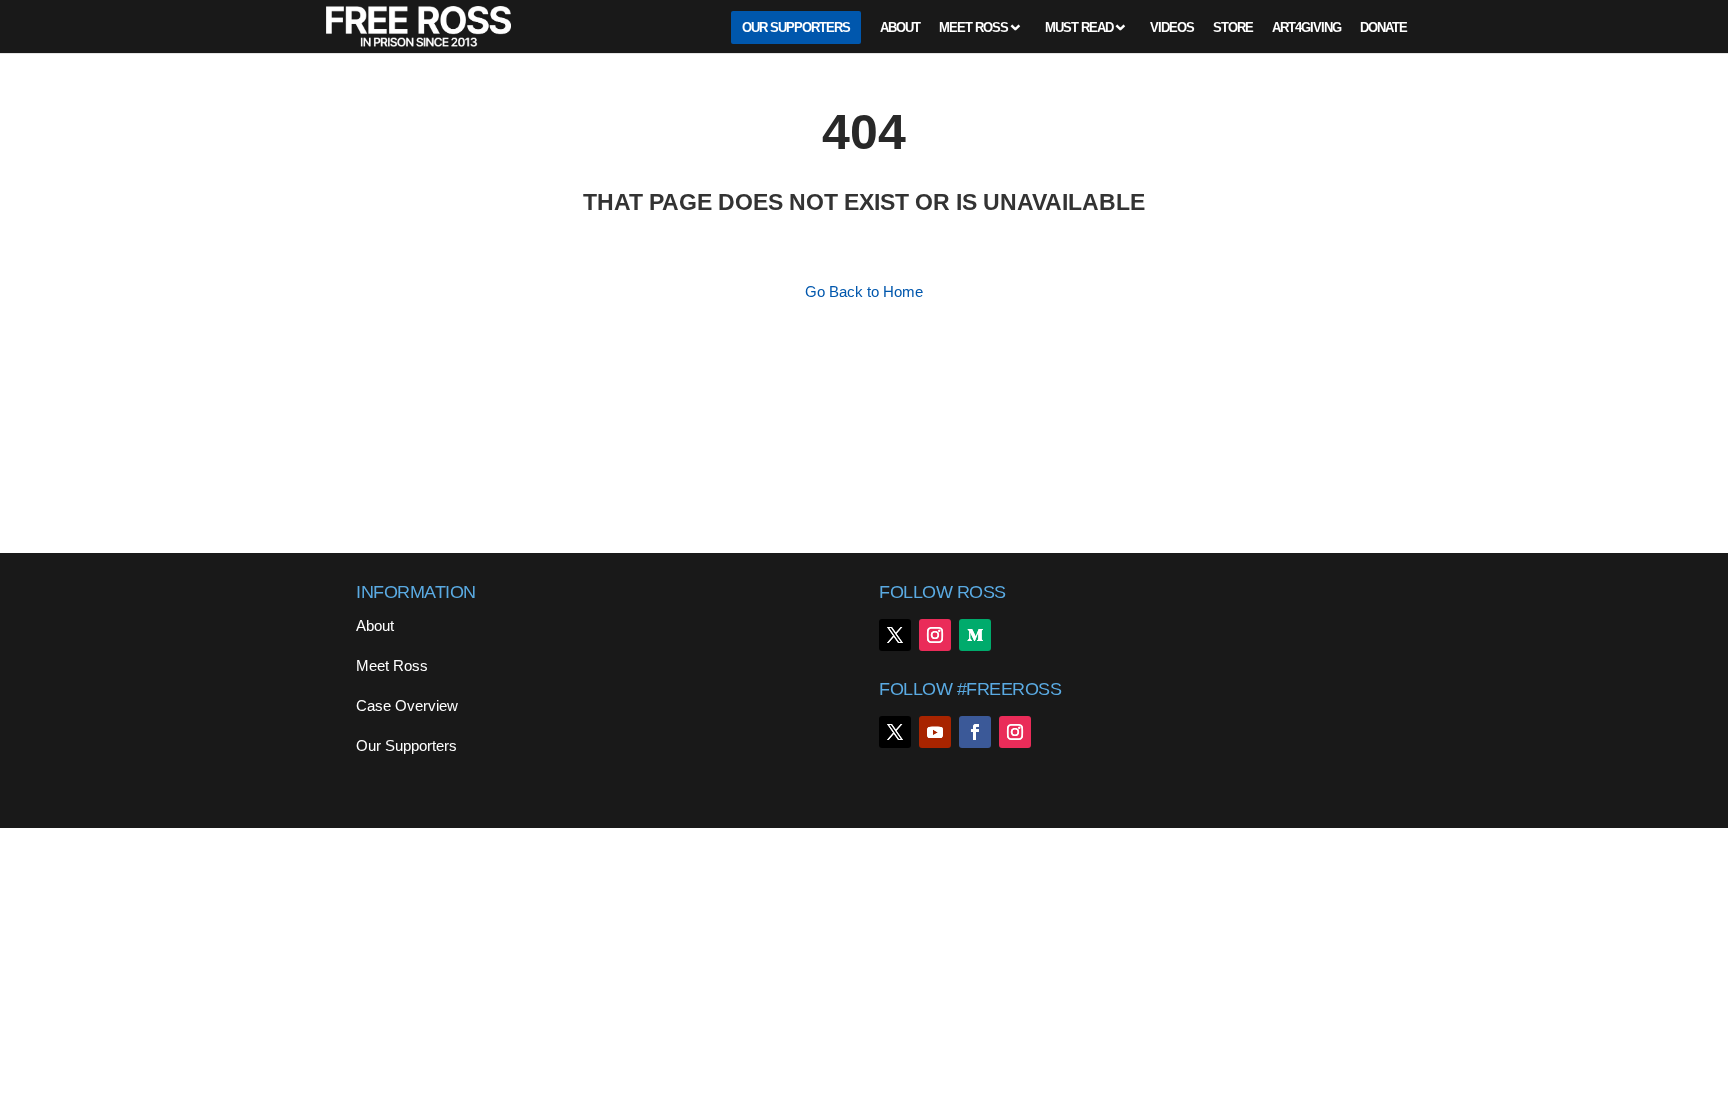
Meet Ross (973, 28)
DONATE (1383, 28)
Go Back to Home (864, 291)
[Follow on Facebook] (975, 732)
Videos (1172, 28)
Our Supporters (796, 28)
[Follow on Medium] (975, 635)
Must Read (1079, 28)
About (900, 28)
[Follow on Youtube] (935, 732)
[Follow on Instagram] (935, 635)
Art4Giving (1306, 28)
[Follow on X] (895, 635)
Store (1233, 28)
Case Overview (407, 705)
